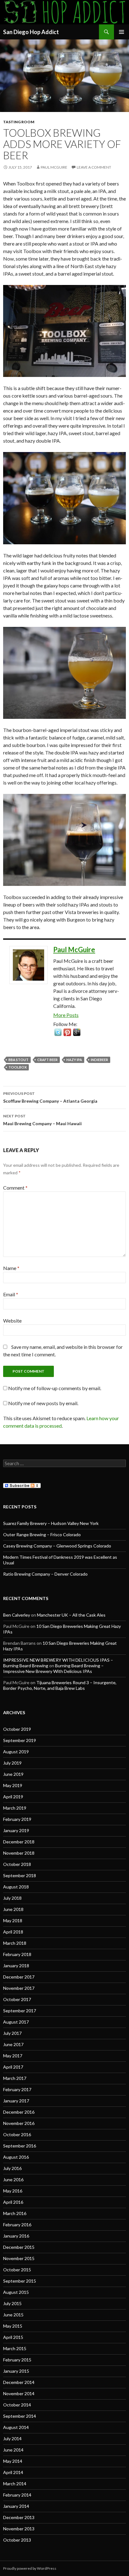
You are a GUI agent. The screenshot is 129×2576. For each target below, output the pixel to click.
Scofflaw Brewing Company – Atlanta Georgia (50, 1097)
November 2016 (19, 2123)
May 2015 (13, 2326)
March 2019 (15, 1808)
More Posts (66, 1015)
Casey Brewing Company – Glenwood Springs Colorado (57, 1546)
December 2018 (19, 1842)
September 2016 (20, 2146)
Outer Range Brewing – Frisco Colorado (42, 1534)
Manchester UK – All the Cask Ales (71, 1615)
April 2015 (13, 2337)
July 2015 (12, 2303)
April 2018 (13, 1932)
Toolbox (18, 1067)
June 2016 (13, 2180)
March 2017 (15, 2078)
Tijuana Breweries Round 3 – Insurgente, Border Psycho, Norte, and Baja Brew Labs (60, 1685)
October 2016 (17, 2134)
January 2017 (16, 2101)
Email (11, 1294)
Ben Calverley (17, 1615)
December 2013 (19, 2517)
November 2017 (19, 1988)
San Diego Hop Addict (31, 32)
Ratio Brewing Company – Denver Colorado (45, 1574)
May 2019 (13, 1785)
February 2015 (17, 2360)
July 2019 (12, 1763)
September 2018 (20, 1875)
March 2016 (15, 2213)
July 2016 (12, 2168)
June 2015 (13, 2315)
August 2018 (16, 1887)
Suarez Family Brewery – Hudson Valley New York (51, 1523)
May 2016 (13, 2191)
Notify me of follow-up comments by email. (55, 1388)
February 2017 (17, 2089)
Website (12, 1321)
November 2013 (19, 2529)
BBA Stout (18, 1060)
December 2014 (19, 2382)
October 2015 (17, 2270)
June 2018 (13, 1909)
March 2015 (15, 2348)
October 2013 (17, 2540)
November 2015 (19, 2258)
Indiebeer (99, 1060)
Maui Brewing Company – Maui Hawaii (42, 1120)
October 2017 (17, 1999)
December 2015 (19, 2247)
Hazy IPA (74, 1060)
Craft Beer (47, 1060)
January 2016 (16, 2236)
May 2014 (13, 2461)
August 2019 (16, 1752)
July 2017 (12, 2033)
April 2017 (13, 2067)
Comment (15, 1188)
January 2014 (16, 2506)
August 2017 (16, 2022)
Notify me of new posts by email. (43, 1403)
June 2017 (13, 2044)
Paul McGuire (54, 167)
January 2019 (16, 1830)
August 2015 (16, 2292)
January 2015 (16, 2371)
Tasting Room (19, 122)
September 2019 (20, 1740)
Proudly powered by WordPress (30, 2568)
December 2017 (19, 1977)
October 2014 (17, 2405)
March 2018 (15, 1943)
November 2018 (19, 1853)
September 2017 (20, 2011)
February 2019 (17, 1819)
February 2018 (17, 1954)
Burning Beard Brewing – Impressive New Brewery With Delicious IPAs (53, 1668)
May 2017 (13, 2056)
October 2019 (17, 1729)
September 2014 (20, 2416)
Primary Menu (121, 32)
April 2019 (13, 1797)
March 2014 (15, 2484)
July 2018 (12, 1898)
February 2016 (17, 2225)
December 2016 (19, 2112)
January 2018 (16, 1966)
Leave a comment (94, 167)
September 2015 (20, 2281)
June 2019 (13, 1774)
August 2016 (16, 2157)
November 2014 (19, 2393)
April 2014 (13, 2472)
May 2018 (13, 1921)
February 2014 (17, 2495)
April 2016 (13, 2202)
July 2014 (12, 2439)
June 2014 (13, 2450)
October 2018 (17, 1864)
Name (11, 1268)
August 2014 (16, 2427)
